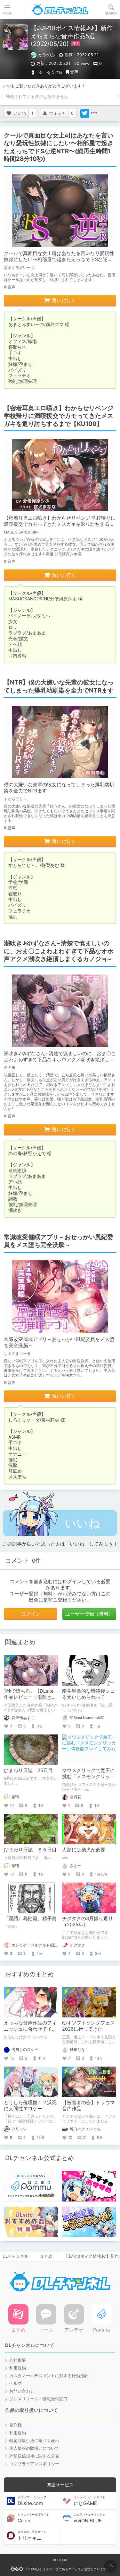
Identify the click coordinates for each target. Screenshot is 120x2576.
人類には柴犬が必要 (84, 1850)
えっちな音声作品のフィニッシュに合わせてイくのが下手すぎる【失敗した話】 (30, 2032)
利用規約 (18, 2368)
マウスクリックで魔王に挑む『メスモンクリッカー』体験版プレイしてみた (88, 1780)
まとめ (46, 2256)
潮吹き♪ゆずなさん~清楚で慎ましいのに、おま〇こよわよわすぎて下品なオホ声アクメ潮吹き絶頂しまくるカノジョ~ (60, 1060)
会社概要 (18, 2360)
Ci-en (33, 2518)
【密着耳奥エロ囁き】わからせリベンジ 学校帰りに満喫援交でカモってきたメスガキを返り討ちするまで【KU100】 (60, 524)
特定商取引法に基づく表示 (34, 2441)
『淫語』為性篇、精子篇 (30, 1919)
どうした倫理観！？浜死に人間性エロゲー (30, 2106)
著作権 (16, 2425)
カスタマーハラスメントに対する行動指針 (49, 2376)
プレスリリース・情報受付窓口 (38, 2399)
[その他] (94, 113)
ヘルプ (16, 2383)
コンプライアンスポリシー (34, 2464)
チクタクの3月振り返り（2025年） (88, 1922)
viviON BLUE (89, 2518)
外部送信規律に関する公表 (34, 2456)
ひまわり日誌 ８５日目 (30, 1850)
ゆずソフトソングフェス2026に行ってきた (88, 2026)
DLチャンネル (60, 10)
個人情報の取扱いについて (34, 2448)
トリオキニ (32, 2536)
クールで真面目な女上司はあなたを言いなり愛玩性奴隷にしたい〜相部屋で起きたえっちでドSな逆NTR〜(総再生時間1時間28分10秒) (59, 260)
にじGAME (89, 2501)
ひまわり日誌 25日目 (28, 1770)
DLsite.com (32, 2501)
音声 (74, 72)
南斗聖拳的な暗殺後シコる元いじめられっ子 (88, 1694)
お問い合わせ (22, 2391)
